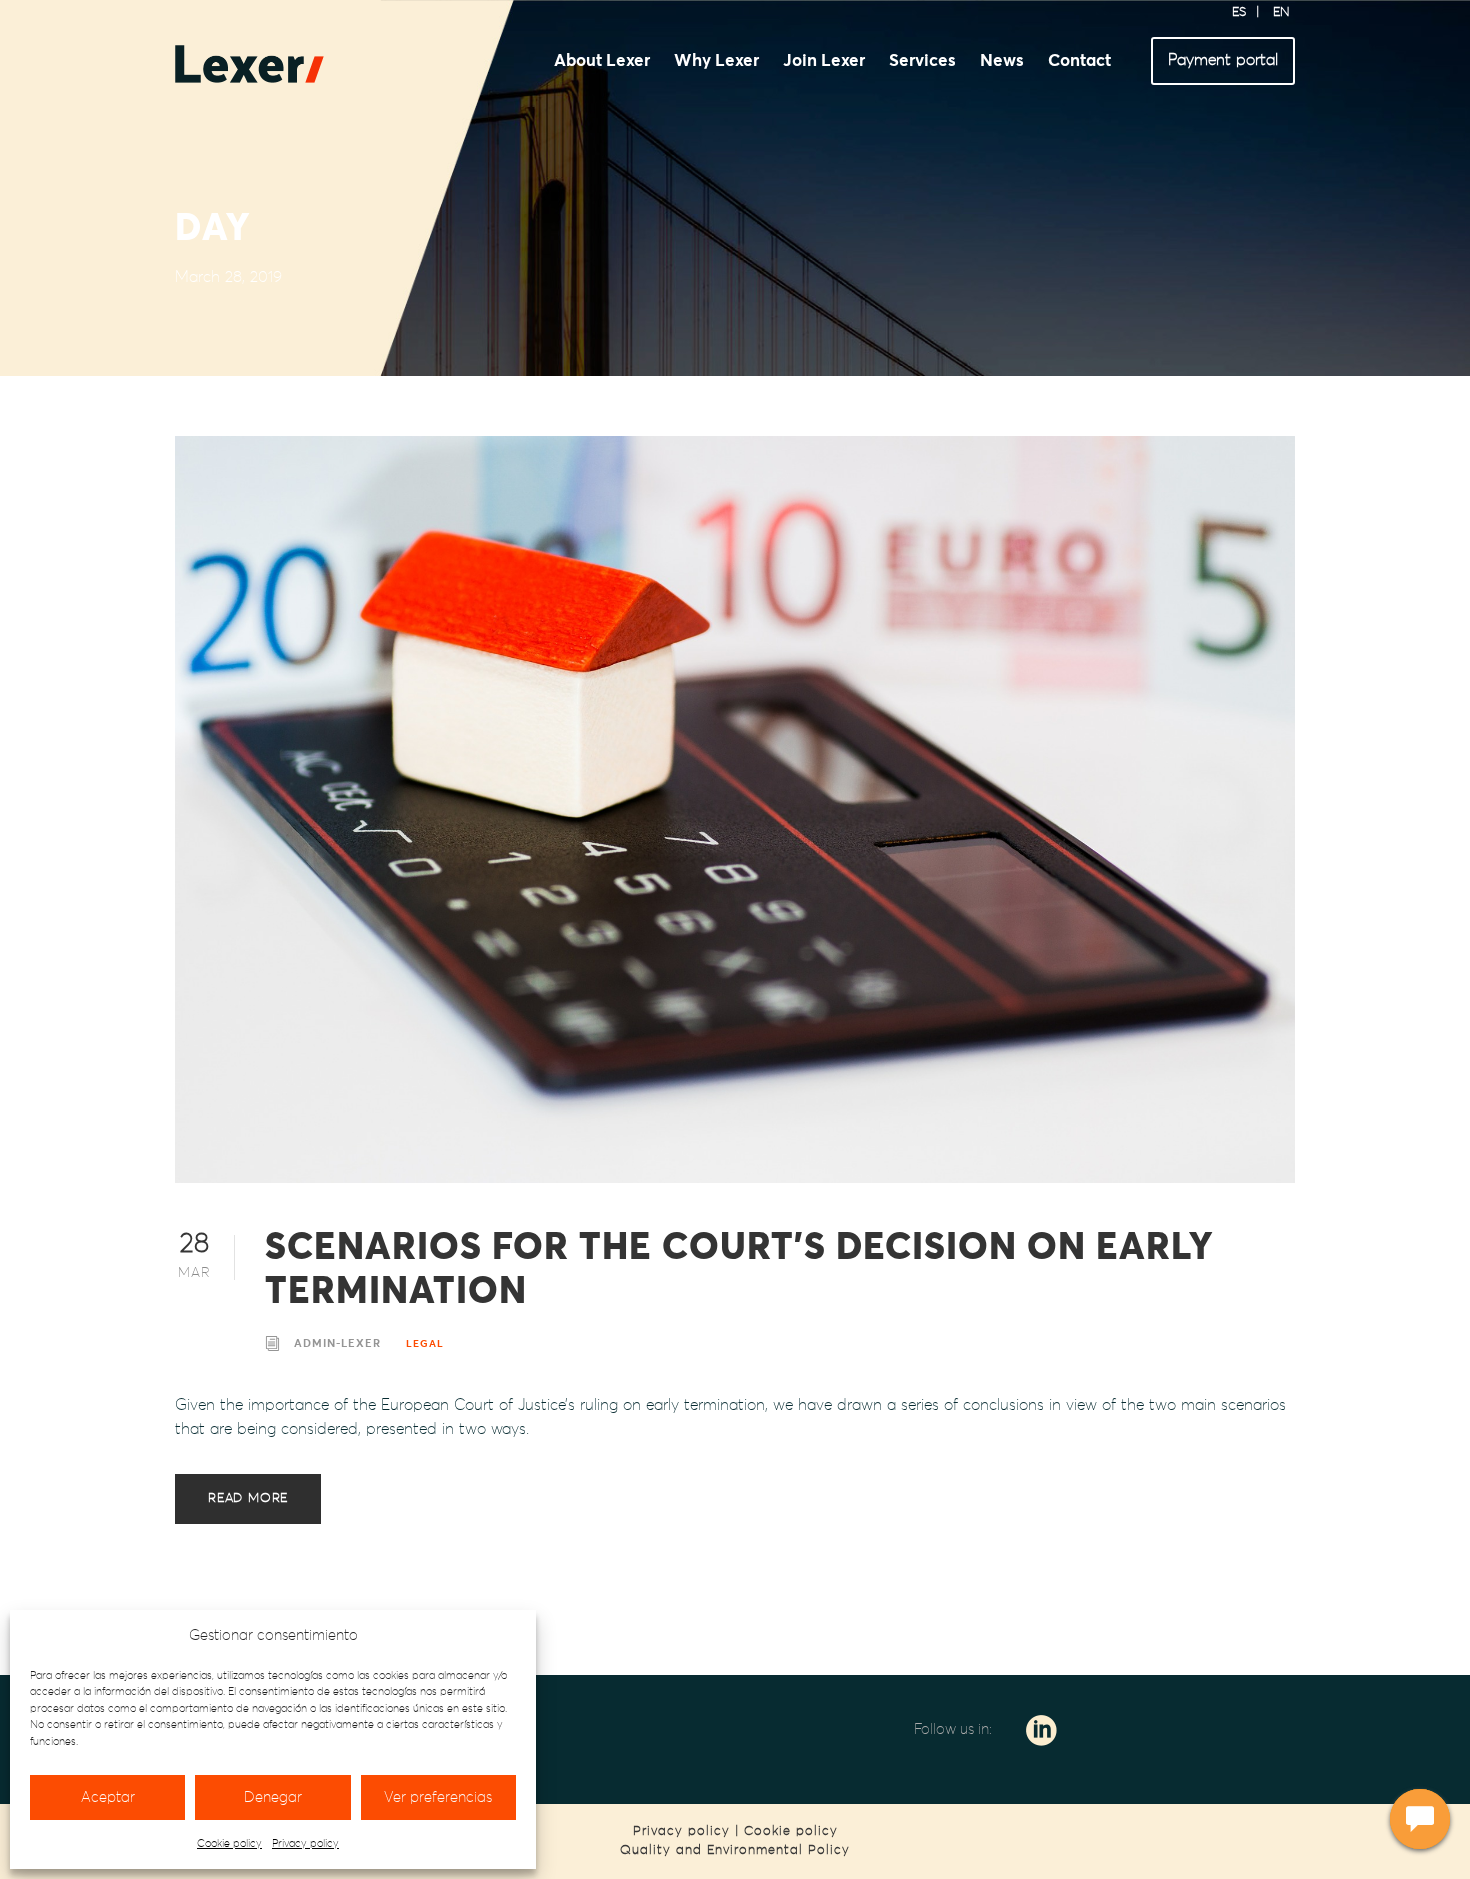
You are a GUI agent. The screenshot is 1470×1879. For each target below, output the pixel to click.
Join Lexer (824, 61)
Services (922, 61)
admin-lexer (337, 1343)
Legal (425, 1344)
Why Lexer (716, 61)
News (1002, 61)
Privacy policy (305, 1843)
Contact (1079, 61)
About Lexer (602, 61)
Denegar (273, 1797)
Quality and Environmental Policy (735, 1850)
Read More (248, 1498)
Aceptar (108, 1797)
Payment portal (1223, 60)
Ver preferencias (438, 1797)
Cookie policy (229, 1843)
